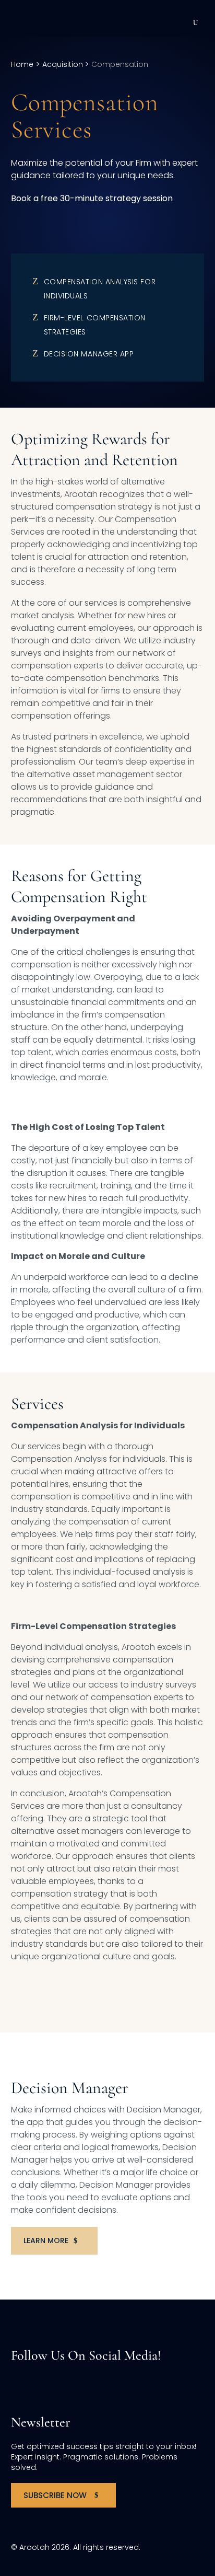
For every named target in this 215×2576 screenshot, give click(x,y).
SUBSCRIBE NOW (55, 2495)
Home (22, 64)
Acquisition (64, 64)
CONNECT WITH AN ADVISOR (76, 224)
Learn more (46, 2240)
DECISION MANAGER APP (89, 354)
